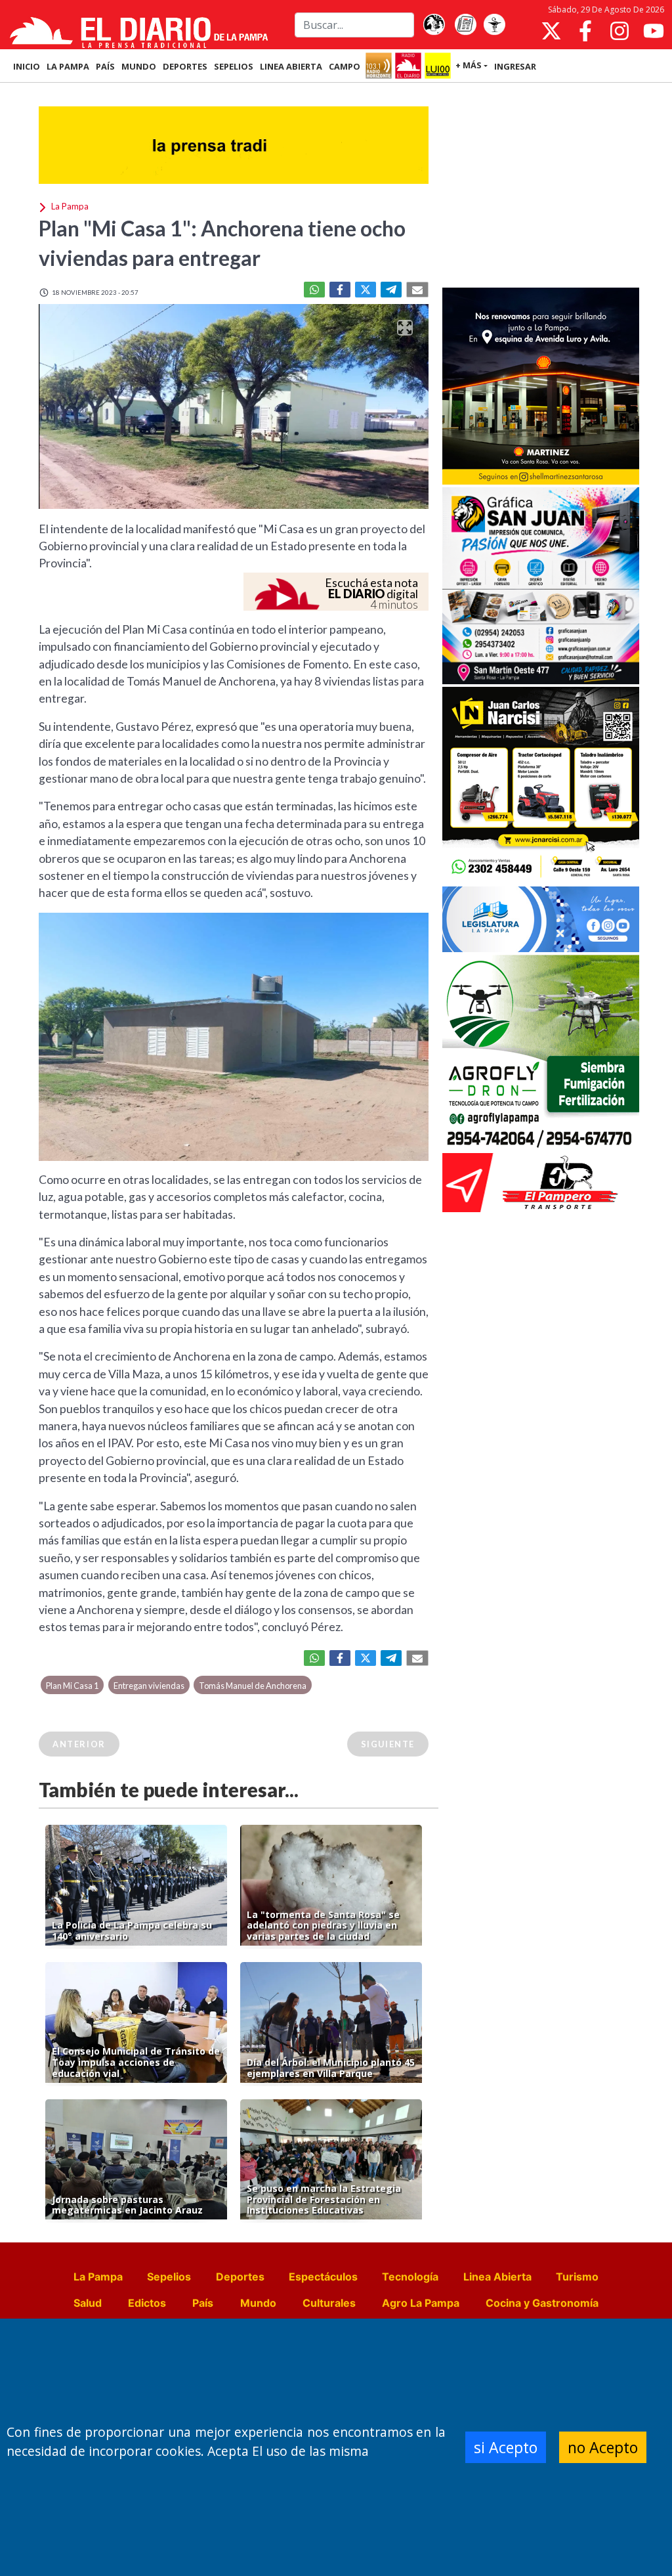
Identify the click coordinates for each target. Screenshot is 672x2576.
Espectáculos (323, 2277)
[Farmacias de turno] (494, 25)
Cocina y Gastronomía (542, 2303)
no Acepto (603, 2447)
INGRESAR (515, 66)
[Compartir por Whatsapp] (314, 290)
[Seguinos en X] (551, 31)
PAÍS (105, 66)
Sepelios (169, 2277)
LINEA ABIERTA (291, 66)
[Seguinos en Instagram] (619, 31)
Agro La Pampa (421, 2303)
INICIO (27, 66)
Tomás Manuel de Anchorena (253, 1686)
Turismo (577, 2277)
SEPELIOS (234, 66)
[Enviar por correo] (417, 290)
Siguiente (388, 1744)
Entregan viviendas (149, 1686)
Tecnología (410, 2277)
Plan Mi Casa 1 (72, 1686)
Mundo (258, 2303)
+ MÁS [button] (469, 65)
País (203, 2303)
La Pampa (98, 2277)
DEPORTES (185, 66)
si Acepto (506, 2447)
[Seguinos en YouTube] (654, 31)
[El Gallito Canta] (434, 25)
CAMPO (345, 66)
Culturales (329, 2303)
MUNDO (139, 66)
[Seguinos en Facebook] (585, 31)
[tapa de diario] (465, 25)
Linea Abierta (497, 2277)
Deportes (240, 2277)
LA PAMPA (68, 66)
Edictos (147, 2303)
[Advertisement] (541, 186)
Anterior (79, 1744)
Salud (88, 2303)
